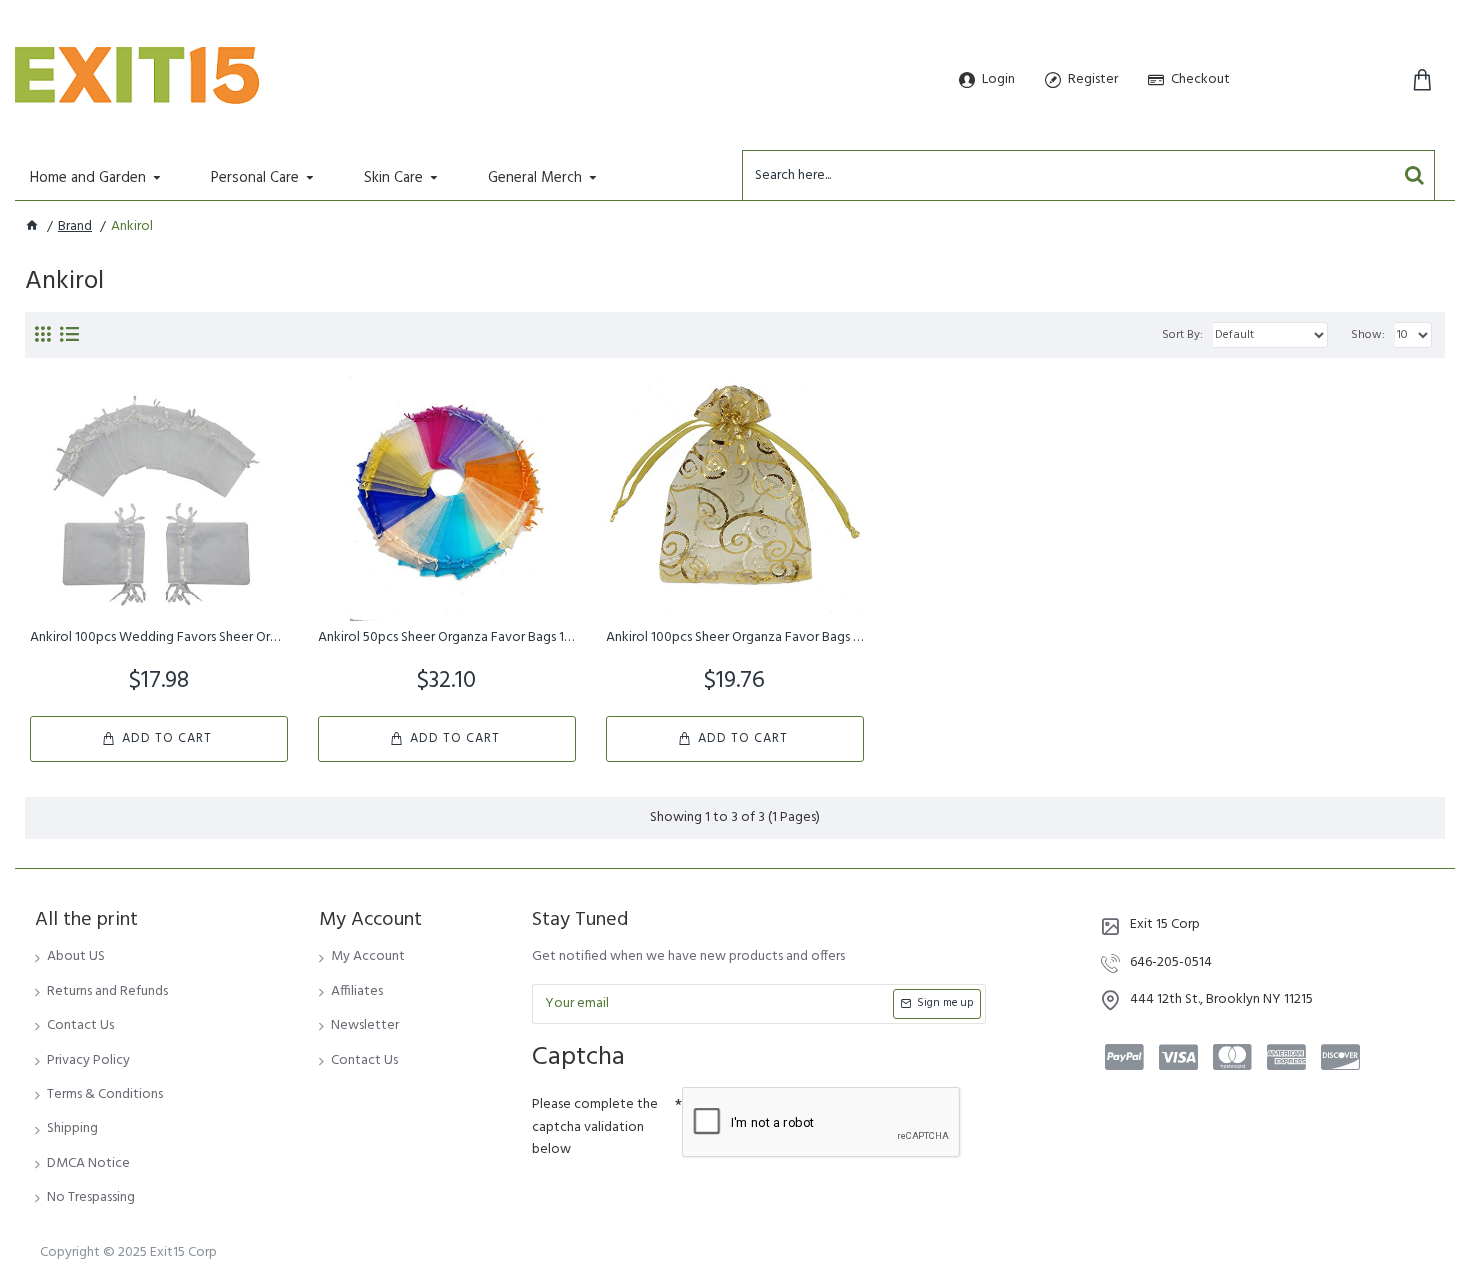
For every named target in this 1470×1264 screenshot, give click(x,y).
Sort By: (1182, 335)
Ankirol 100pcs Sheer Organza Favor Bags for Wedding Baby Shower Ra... (735, 638)
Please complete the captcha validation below (595, 1127)
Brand (75, 227)
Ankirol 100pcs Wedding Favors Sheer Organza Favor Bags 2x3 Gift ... (159, 638)
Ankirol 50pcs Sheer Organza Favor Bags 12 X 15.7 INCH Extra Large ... (447, 638)
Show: (1368, 335)
